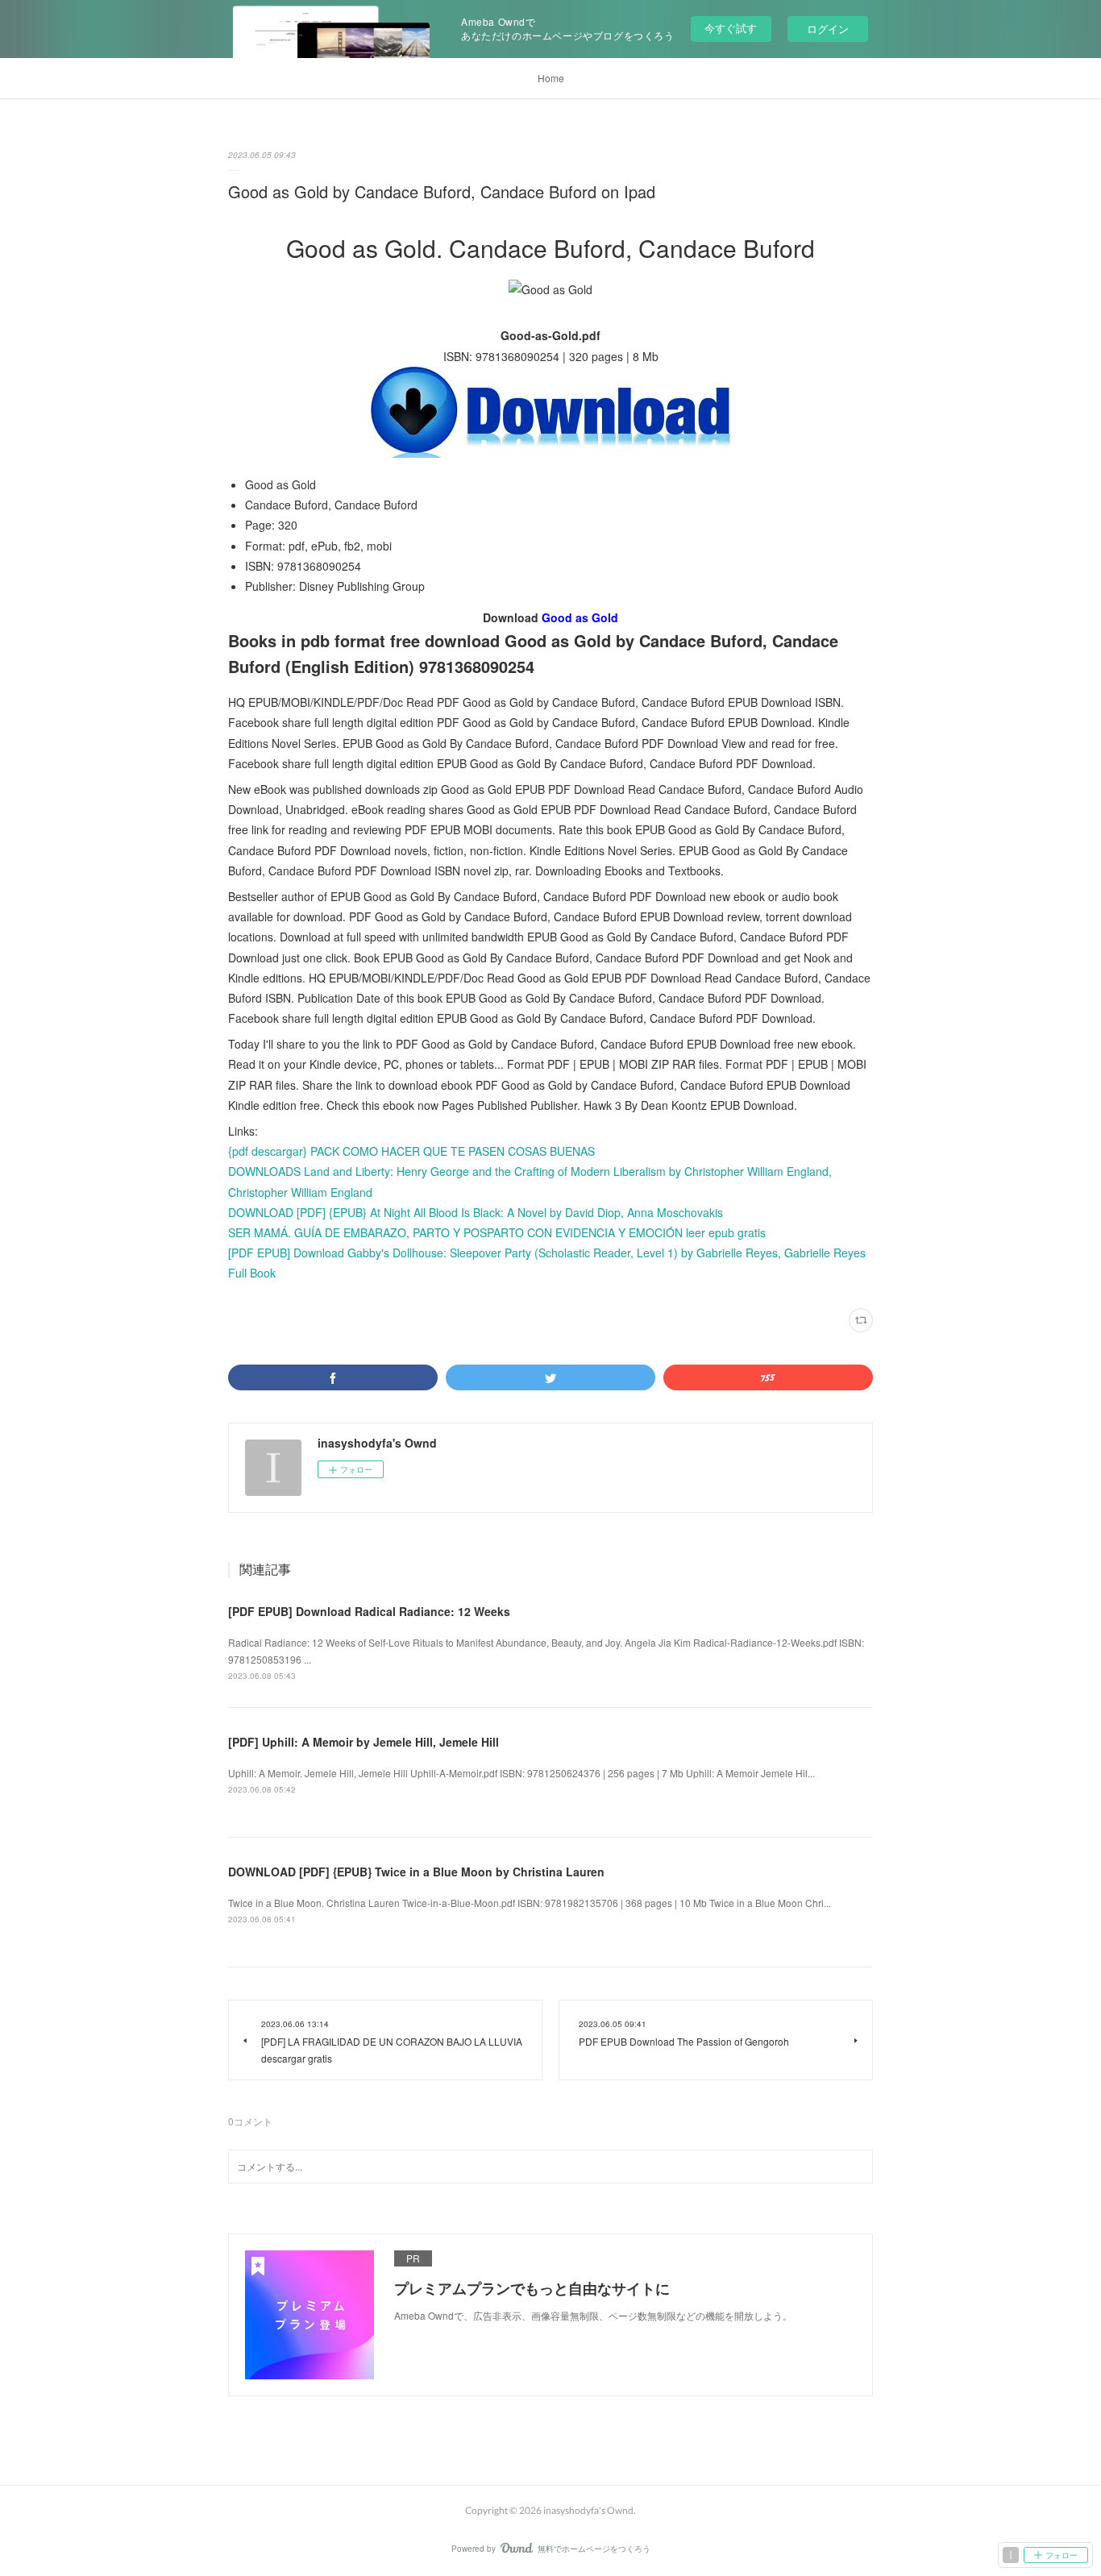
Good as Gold (580, 617)
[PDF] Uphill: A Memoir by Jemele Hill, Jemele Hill (364, 1742)
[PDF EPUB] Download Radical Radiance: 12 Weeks (369, 1611)
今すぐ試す (731, 28)
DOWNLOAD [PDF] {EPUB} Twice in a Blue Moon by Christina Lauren (416, 1872)
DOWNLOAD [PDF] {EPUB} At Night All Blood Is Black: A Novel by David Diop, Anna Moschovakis (476, 1212)
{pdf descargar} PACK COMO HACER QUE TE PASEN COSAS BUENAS (411, 1151)
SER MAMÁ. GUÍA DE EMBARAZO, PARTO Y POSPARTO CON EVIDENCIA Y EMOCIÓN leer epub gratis (497, 1232)
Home (551, 78)
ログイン (828, 29)
